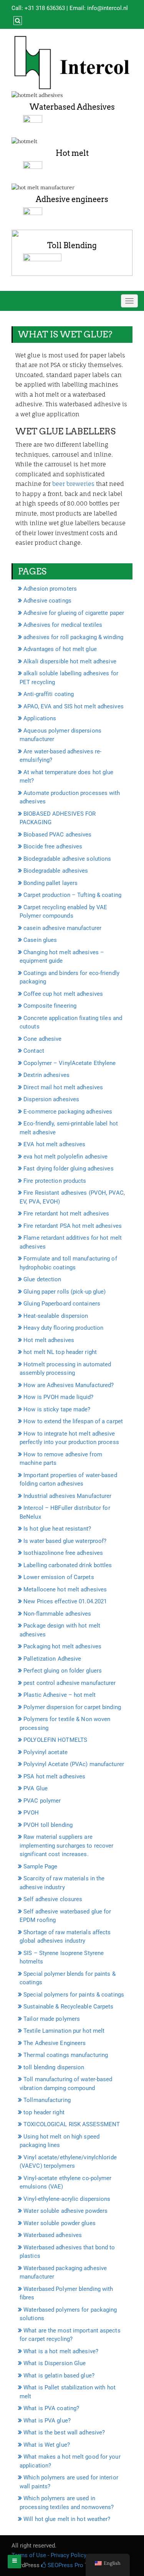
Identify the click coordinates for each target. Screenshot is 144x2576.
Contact (34, 1051)
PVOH (31, 1813)
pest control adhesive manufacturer (70, 1683)
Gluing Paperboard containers (62, 1304)
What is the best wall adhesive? (64, 2432)
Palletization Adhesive (52, 1659)
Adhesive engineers (72, 199)
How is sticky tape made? (57, 1409)
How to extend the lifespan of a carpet (73, 1421)
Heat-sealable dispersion (56, 1316)
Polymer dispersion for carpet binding (72, 1707)
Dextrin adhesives (46, 1075)
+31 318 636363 (45, 8)
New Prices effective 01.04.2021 (65, 1601)
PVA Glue (36, 1788)
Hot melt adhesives (49, 1340)
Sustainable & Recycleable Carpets (68, 2007)
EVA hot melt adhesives (54, 1144)
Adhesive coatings (47, 601)
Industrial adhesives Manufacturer (67, 1496)
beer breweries (73, 484)
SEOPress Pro (65, 2565)
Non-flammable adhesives (57, 1614)
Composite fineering (50, 1006)
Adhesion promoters (50, 589)
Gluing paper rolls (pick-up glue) (65, 1292)
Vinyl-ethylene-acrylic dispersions (67, 2199)
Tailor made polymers (52, 2019)
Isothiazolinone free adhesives (63, 1553)
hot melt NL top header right (60, 1352)
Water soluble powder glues (60, 2223)
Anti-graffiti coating (49, 694)
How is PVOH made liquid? (58, 1397)
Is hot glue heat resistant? (57, 1529)
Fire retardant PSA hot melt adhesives (73, 1226)
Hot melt (72, 153)
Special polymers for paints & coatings (74, 1995)
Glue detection (42, 1279)
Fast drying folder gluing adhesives (69, 1169)
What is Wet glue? (47, 2445)
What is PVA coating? (51, 2408)
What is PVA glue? (47, 2421)
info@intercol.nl (108, 8)
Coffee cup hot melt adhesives (63, 994)
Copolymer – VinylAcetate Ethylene (70, 1063)
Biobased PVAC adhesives (57, 835)
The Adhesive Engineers (55, 2043)
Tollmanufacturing (47, 2100)
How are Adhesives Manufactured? (69, 1385)
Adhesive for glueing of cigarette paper (74, 613)
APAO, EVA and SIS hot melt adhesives (74, 706)
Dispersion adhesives (51, 1099)
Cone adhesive (42, 1039)
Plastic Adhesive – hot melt (60, 1695)
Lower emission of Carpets (59, 1577)
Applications (40, 718)
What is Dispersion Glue (55, 2363)
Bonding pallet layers (50, 883)
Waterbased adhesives (53, 2235)
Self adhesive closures (53, 1899)
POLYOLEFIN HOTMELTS (55, 1740)
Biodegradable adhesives (56, 871)
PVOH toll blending (48, 1825)
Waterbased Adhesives (72, 107)
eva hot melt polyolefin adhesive (65, 1157)
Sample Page (40, 1866)
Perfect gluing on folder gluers (63, 1671)
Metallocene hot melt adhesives (65, 1589)
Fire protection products (55, 1181)
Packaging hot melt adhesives (62, 1646)
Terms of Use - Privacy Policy (49, 2555)
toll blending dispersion (54, 2067)
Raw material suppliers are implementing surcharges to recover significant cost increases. (66, 1846)
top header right (44, 2112)
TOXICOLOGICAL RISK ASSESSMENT (72, 2124)
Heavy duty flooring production (63, 1328)
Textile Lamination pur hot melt (64, 2031)
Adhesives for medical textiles (63, 625)
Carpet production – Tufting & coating (72, 895)
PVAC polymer (42, 1801)
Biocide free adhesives (53, 846)
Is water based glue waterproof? (65, 1541)
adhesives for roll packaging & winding (73, 637)
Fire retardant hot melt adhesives (66, 1214)
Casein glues (40, 940)
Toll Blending (72, 245)
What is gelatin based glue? (59, 2376)
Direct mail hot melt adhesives (63, 1087)
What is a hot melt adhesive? (61, 2351)
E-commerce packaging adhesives (68, 1112)
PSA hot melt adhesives (54, 1776)
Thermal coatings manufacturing (66, 2055)
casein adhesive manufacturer (62, 928)
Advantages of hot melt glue (60, 649)
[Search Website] (17, 21)
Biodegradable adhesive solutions (67, 859)
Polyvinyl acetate (46, 1752)
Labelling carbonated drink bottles (68, 1565)
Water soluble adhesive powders (65, 2211)
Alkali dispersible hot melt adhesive (70, 661)
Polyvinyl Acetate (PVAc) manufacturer (74, 1764)
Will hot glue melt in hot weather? (67, 2519)
